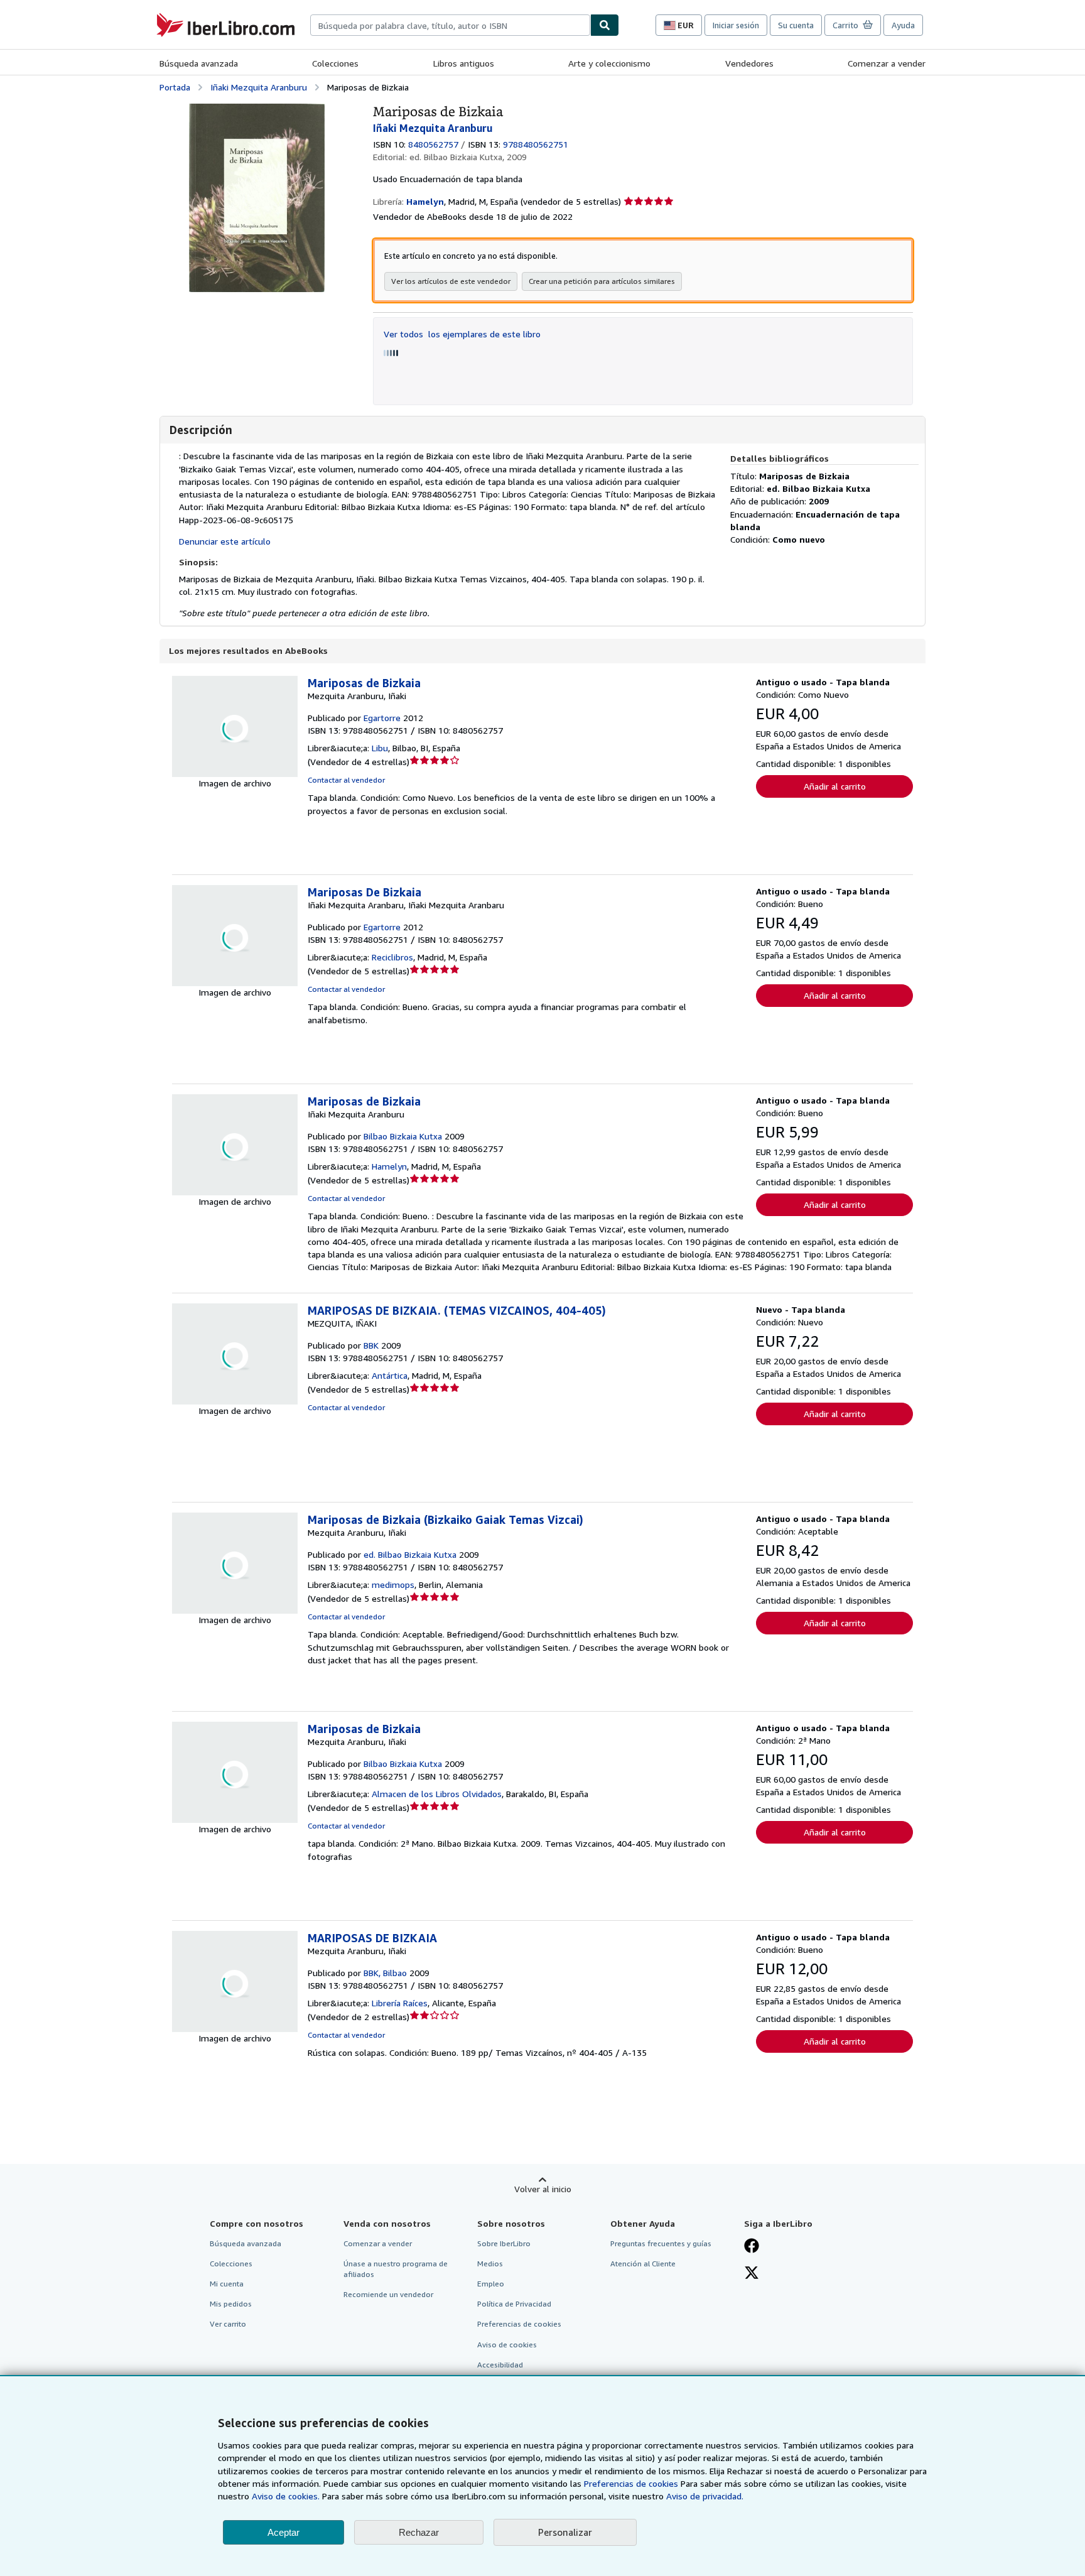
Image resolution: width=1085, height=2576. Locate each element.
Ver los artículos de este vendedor (451, 281)
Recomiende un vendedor (388, 2294)
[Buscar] (605, 25)
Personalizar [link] (565, 2532)
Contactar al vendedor (346, 780)
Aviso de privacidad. (705, 2496)
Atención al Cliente (643, 2264)
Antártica (390, 1375)
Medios (490, 2264)
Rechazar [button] (419, 2532)
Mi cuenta (227, 2284)
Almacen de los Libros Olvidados (437, 1794)
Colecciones (335, 63)
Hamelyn (389, 1166)
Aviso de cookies (507, 2345)
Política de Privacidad (514, 2304)
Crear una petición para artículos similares (602, 281)
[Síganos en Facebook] (752, 2247)
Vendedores (749, 63)
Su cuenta (796, 25)
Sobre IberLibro (504, 2243)
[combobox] (450, 25)
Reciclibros (392, 957)
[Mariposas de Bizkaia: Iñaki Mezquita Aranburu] (257, 110)
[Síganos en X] (752, 2274)
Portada (175, 87)
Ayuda (903, 25)
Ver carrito (228, 2324)
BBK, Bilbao (385, 1973)
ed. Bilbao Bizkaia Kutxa (410, 1554)
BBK (371, 1345)
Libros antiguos (464, 63)
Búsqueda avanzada (199, 63)
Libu (380, 748)
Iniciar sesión (736, 25)
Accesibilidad (500, 2365)
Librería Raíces (400, 2003)
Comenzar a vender (887, 63)
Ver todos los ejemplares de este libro (462, 334)
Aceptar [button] (283, 2532)
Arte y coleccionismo (609, 63)
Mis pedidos (231, 2304)
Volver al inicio (543, 2189)
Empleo (491, 2284)
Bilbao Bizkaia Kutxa (403, 1136)
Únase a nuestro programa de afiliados (396, 2269)
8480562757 (433, 144)
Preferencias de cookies (631, 2483)
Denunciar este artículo (225, 541)
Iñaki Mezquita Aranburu (259, 87)
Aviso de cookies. (286, 2496)
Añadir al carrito (835, 786)
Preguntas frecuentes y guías (661, 2243)
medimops (393, 1584)
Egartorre (382, 718)
